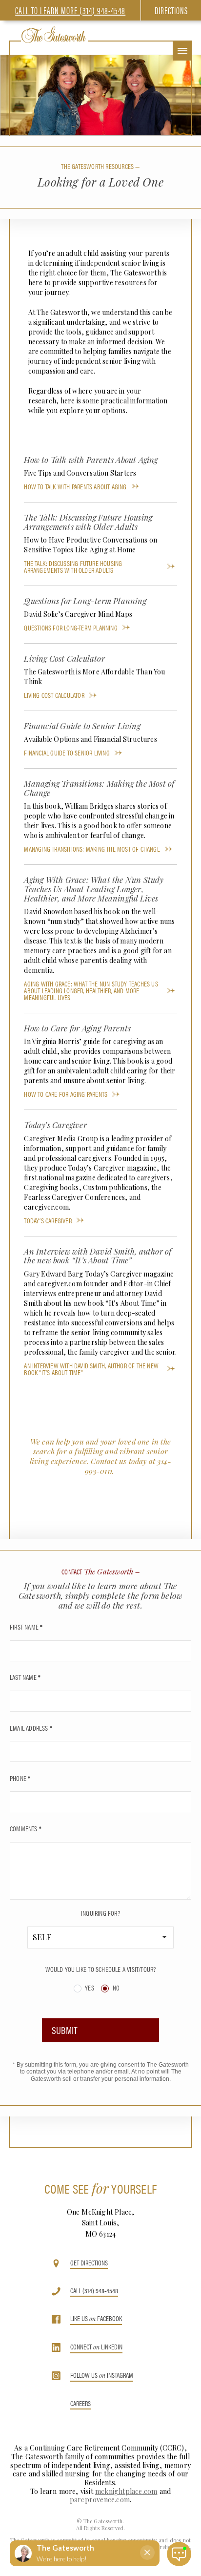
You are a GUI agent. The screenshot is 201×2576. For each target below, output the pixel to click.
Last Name (25, 1677)
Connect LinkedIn (96, 2347)
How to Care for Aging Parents (66, 1094)
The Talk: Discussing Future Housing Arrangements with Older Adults (73, 566)
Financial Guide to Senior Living (67, 753)
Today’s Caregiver (48, 1220)
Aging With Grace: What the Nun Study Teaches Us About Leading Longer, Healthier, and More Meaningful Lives (91, 990)
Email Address (31, 1728)
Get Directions (89, 2263)
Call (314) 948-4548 (94, 2291)
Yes (89, 1988)
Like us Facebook (96, 2319)
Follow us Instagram (102, 2376)
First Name (26, 1627)
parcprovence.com (100, 2500)
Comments (26, 1828)
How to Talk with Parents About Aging (75, 486)
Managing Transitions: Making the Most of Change (92, 849)
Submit (65, 2030)
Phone (20, 1778)
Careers (80, 2404)
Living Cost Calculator (54, 695)
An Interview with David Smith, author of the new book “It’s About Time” (91, 1369)
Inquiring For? (100, 1913)
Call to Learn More (70, 10)
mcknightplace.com (126, 2491)
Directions (171, 10)
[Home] (54, 35)
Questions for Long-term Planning (70, 628)
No (115, 1988)
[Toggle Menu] (182, 51)
